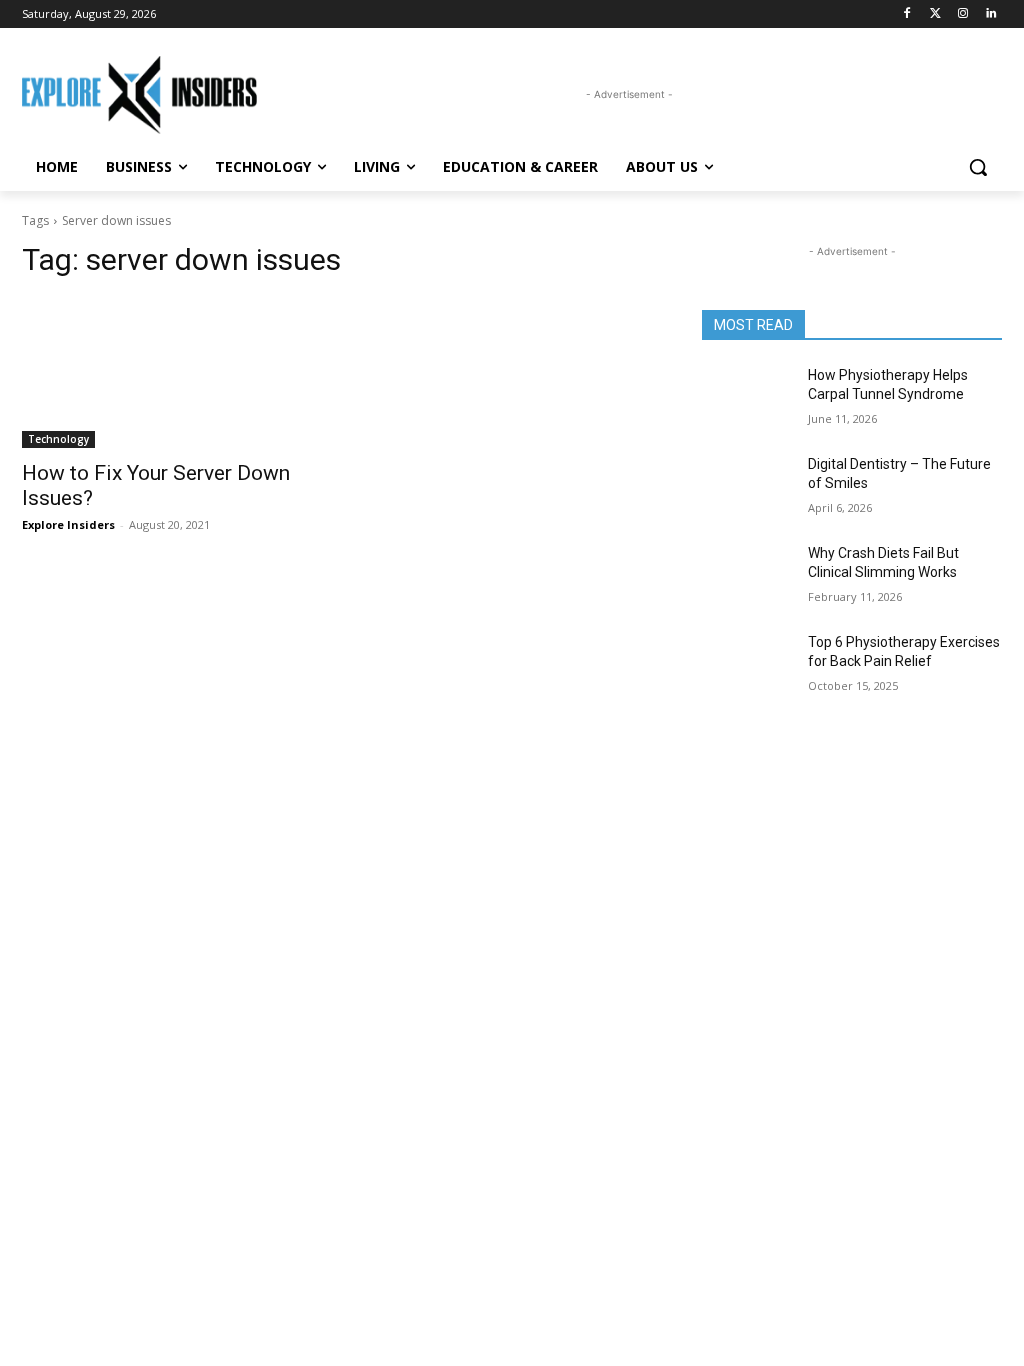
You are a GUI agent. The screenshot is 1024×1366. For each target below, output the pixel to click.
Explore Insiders (68, 524)
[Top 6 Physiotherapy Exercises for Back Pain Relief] (747, 664)
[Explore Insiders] (139, 95)
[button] (978, 167)
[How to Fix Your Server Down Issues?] (172, 373)
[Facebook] (907, 14)
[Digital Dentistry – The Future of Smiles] (747, 486)
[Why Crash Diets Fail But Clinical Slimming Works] (747, 575)
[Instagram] (962, 14)
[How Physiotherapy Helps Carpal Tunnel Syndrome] (747, 397)
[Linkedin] (990, 14)
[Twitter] (935, 14)
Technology (58, 439)
